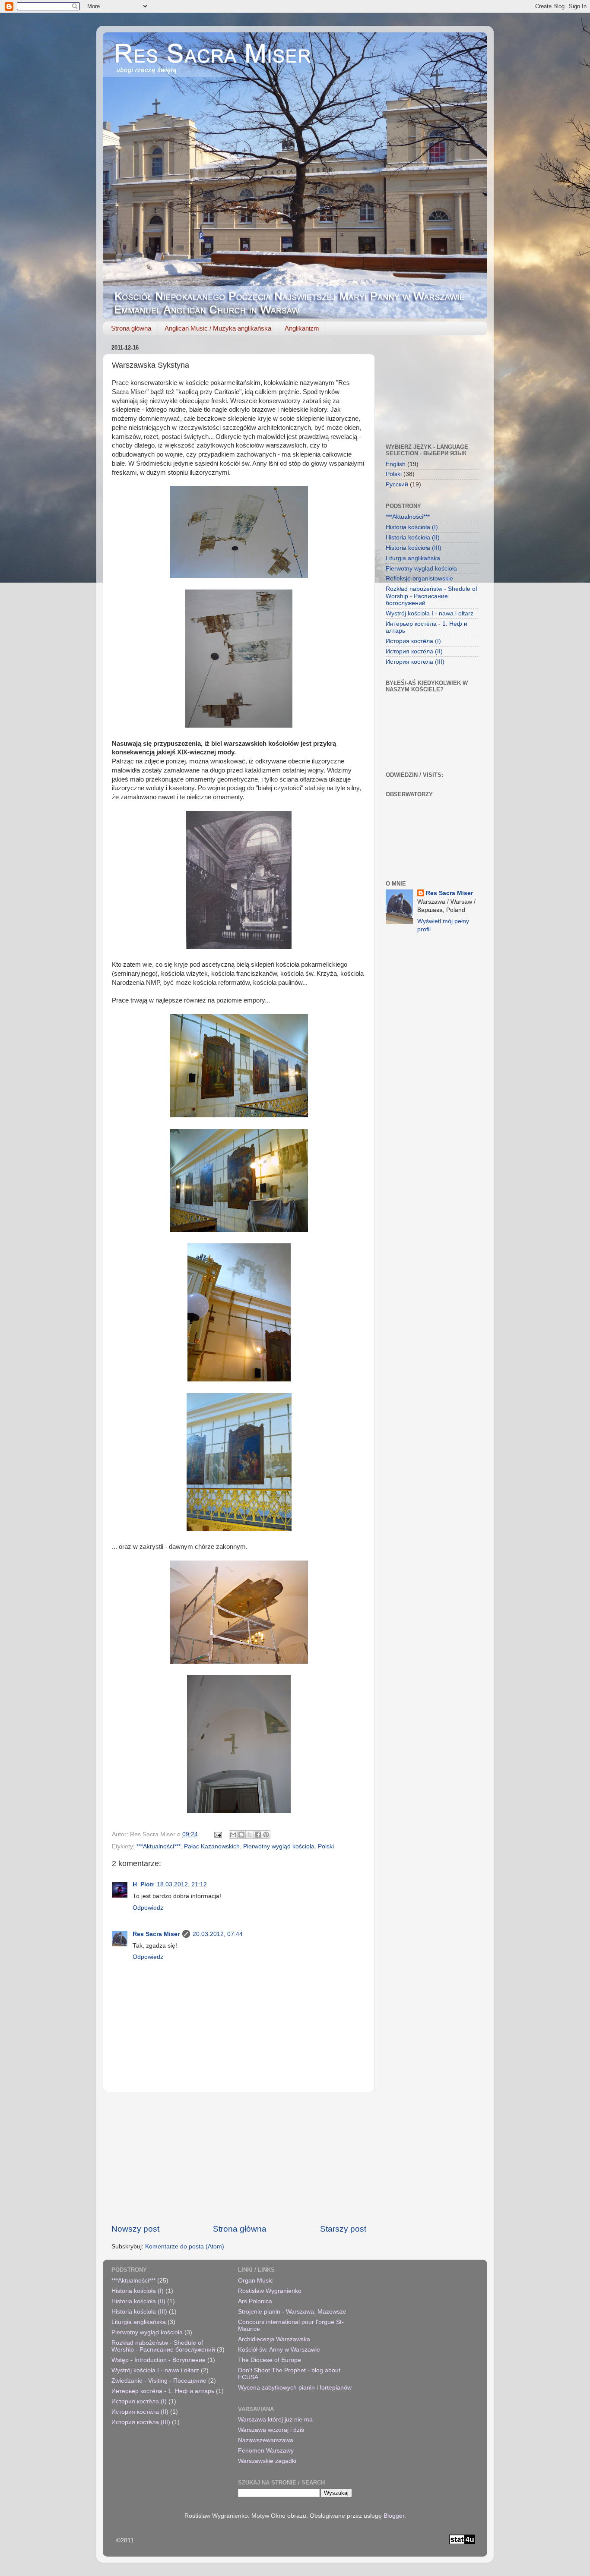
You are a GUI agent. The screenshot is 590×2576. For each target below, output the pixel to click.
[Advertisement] (239, 2158)
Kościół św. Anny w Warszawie (279, 2350)
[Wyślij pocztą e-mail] (233, 1835)
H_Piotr (143, 1884)
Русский (397, 484)
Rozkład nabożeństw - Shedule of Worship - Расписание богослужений (431, 596)
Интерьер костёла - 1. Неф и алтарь (163, 2391)
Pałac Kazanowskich (212, 1846)
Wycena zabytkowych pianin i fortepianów (295, 2388)
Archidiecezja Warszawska (274, 2339)
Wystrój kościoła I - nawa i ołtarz (430, 613)
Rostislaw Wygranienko (270, 2291)
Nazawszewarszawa (266, 2440)
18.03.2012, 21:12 (182, 1884)
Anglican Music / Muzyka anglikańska (218, 328)
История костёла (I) (413, 641)
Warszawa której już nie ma (275, 2420)
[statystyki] (462, 2542)
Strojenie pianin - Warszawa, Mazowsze (292, 2312)
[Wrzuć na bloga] (241, 1835)
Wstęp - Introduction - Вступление (159, 2360)
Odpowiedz (148, 1908)
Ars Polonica (255, 2301)
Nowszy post (135, 2229)
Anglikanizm (302, 328)
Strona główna (131, 328)
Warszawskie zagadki (267, 2461)
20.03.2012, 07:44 (218, 1934)
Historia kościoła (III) (414, 548)
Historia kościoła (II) (413, 538)
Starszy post (343, 2229)
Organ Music (255, 2281)
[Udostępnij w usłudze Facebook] (258, 1835)
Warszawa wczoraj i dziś (271, 2430)
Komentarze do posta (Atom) (185, 2247)
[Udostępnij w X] (250, 1835)
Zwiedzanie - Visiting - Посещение (159, 2381)
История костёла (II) (414, 651)
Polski (326, 1846)
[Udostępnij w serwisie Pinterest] (266, 1835)
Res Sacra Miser (156, 1934)
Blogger (394, 2516)
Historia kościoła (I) (412, 527)
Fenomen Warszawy (266, 2451)
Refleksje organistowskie (419, 579)
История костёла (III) (415, 662)
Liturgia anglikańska (413, 558)
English (396, 464)
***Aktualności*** (159, 1846)
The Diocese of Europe (270, 2360)
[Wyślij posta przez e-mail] (217, 1834)
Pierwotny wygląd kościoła (279, 1846)
